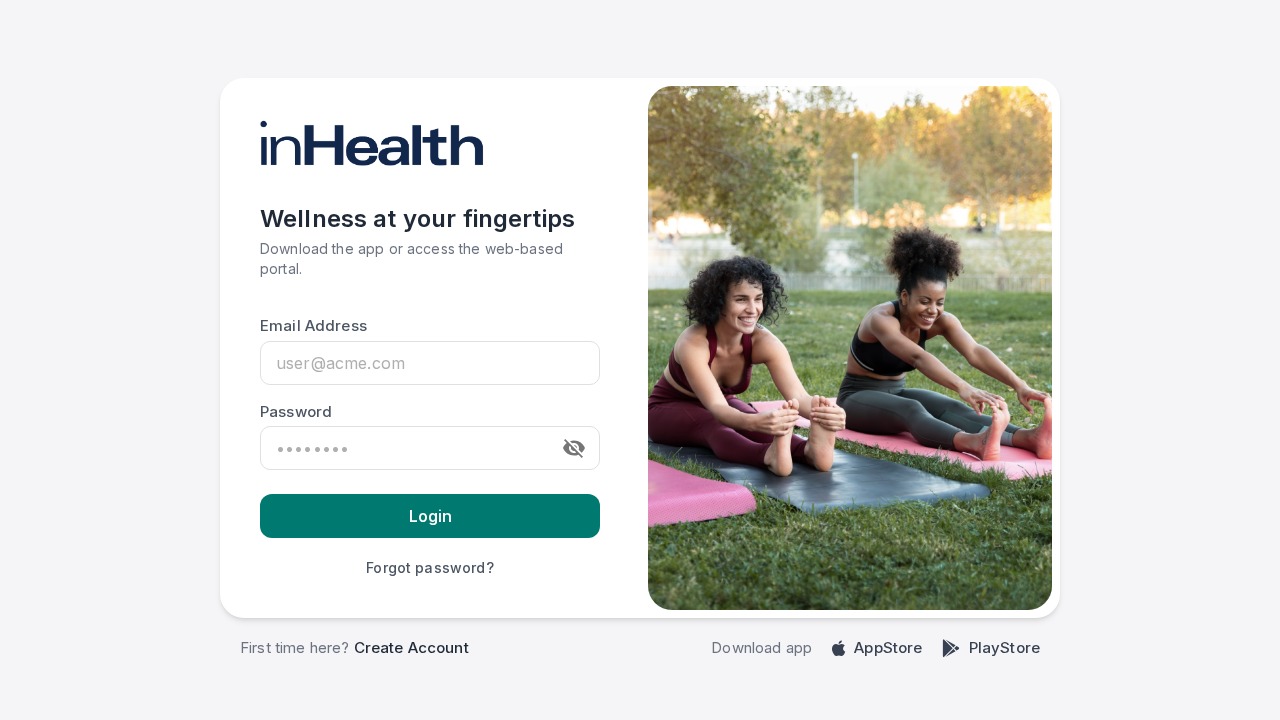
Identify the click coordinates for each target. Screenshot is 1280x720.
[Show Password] (574, 448)
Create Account (411, 647)
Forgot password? (429, 567)
